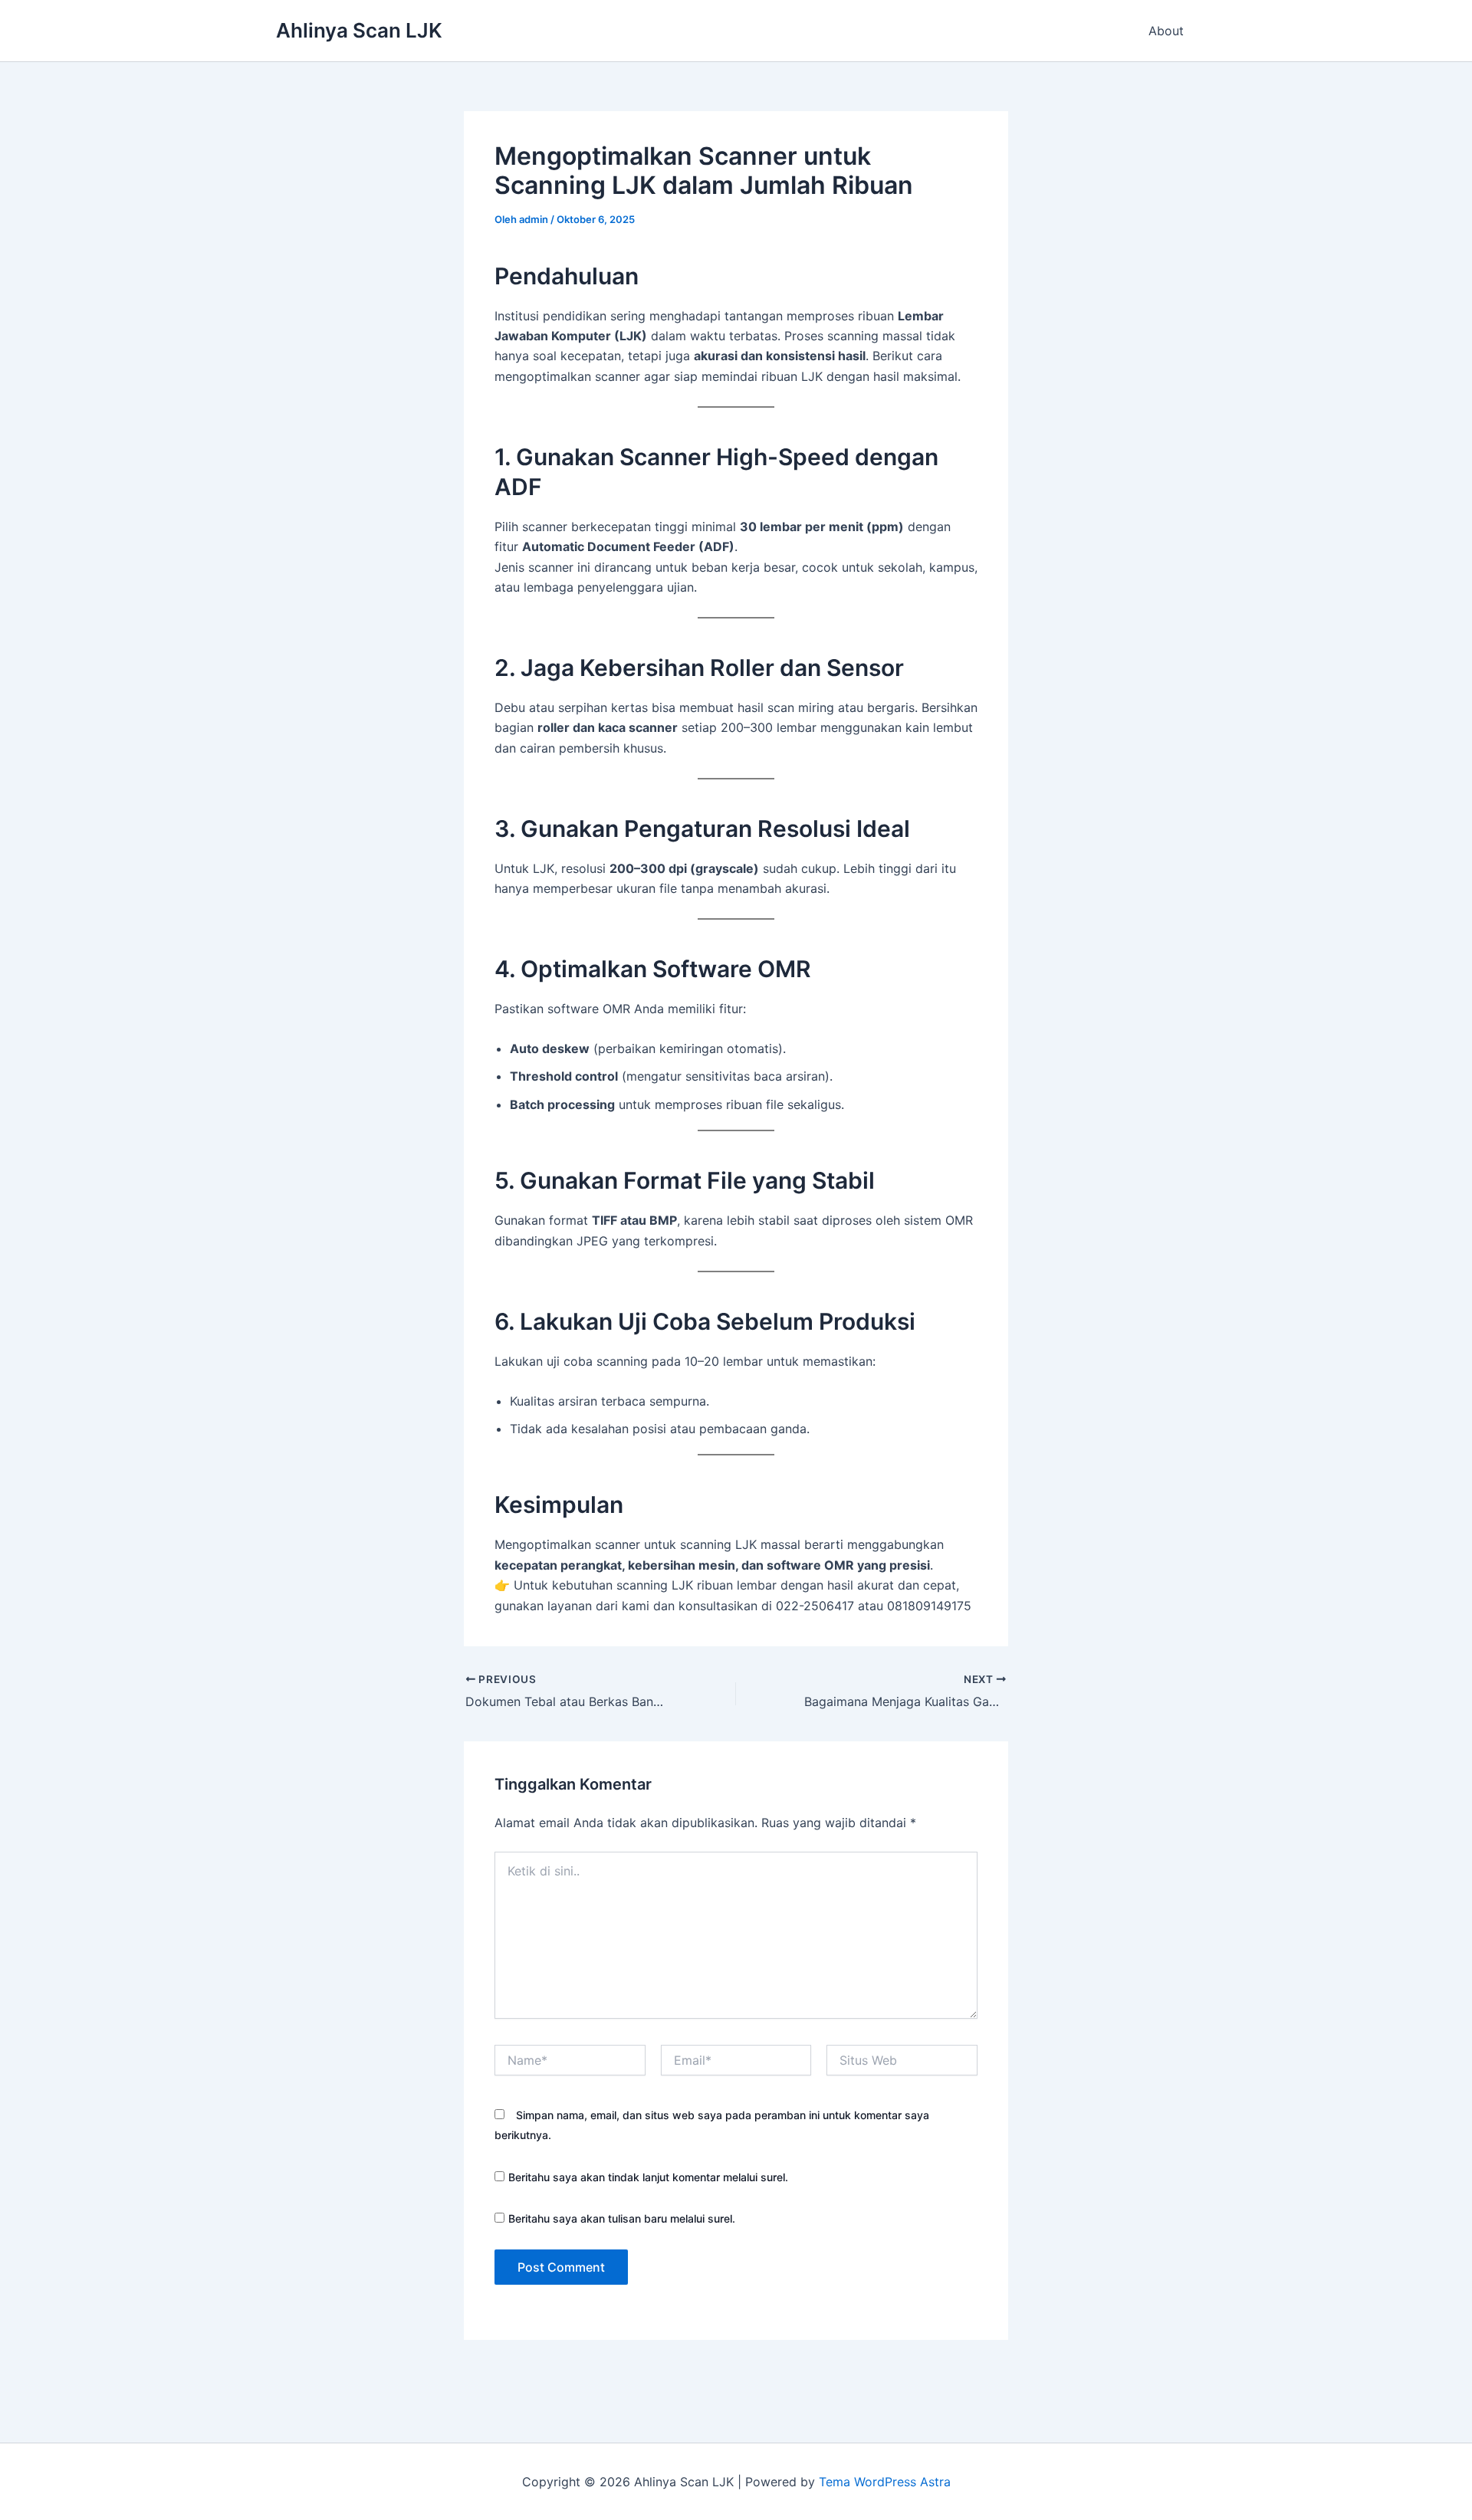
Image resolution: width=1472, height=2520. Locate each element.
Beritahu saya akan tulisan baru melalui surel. (622, 2218)
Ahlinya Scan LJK (359, 30)
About (1166, 31)
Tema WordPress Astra (885, 2482)
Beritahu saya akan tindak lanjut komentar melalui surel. (648, 2177)
